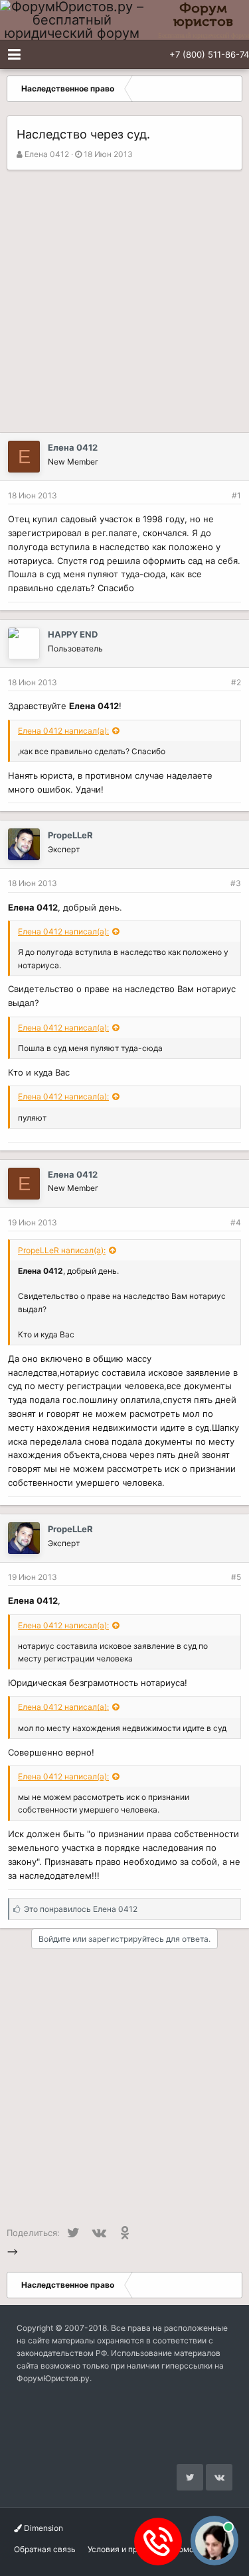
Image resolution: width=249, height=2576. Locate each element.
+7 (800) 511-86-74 (209, 54)
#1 (236, 495)
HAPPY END (73, 634)
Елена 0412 (47, 154)
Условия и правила (124, 2549)
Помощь (189, 2549)
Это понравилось (81, 1909)
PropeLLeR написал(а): (62, 1250)
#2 (236, 682)
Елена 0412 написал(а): (63, 731)
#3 (236, 883)
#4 (236, 1222)
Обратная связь (45, 2549)
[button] (14, 54)
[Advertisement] (124, 301)
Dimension (42, 2528)
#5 (236, 1577)
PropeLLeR (70, 835)
